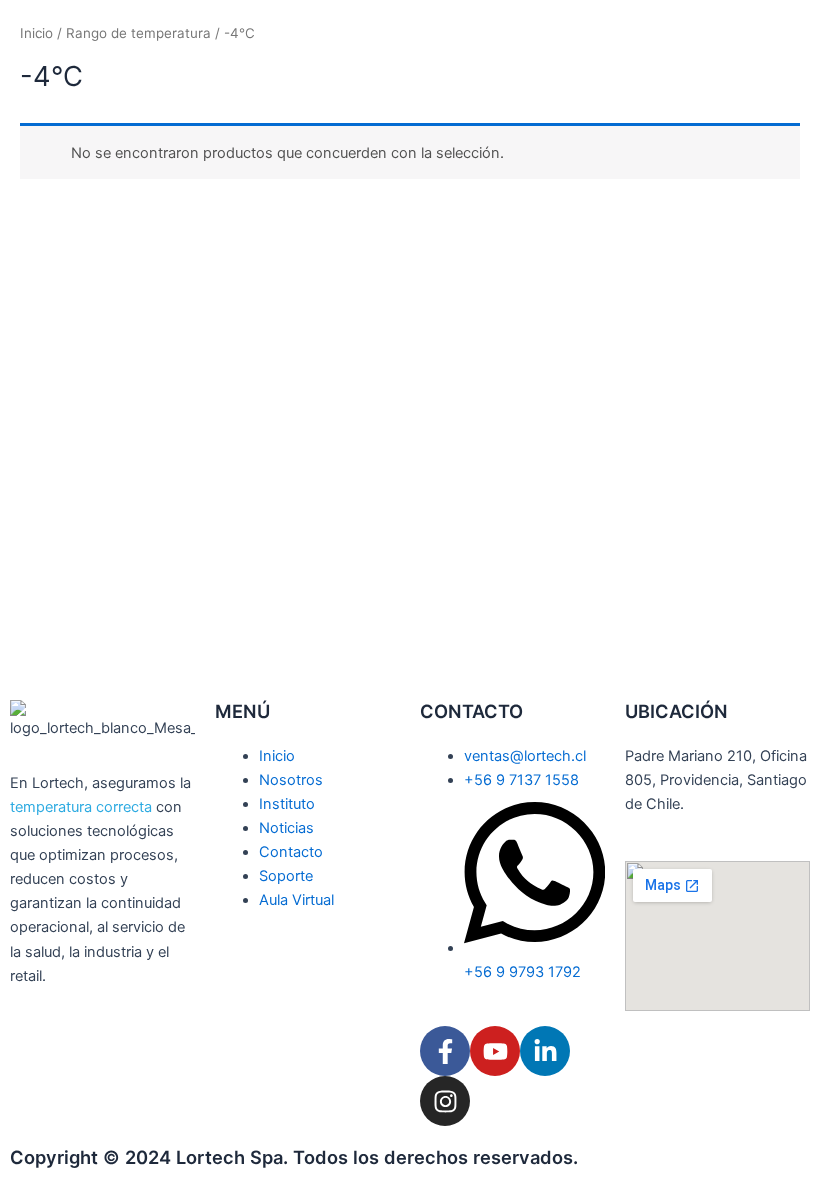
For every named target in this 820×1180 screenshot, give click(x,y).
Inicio (36, 33)
